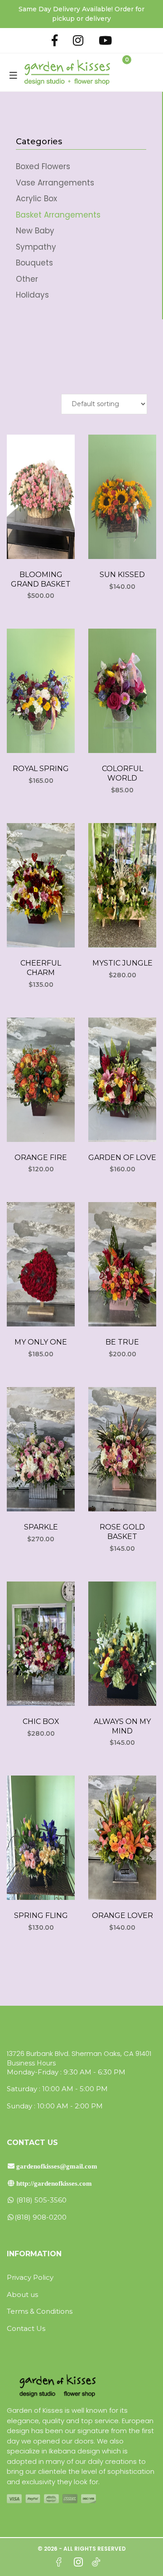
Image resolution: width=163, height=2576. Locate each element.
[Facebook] (55, 40)
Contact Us (26, 2328)
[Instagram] (78, 40)
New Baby (35, 231)
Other (27, 279)
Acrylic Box (36, 199)
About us (22, 2294)
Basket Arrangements (58, 215)
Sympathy (36, 247)
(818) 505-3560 (41, 2200)
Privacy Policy (30, 2277)
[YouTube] (105, 40)
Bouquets (34, 263)
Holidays (32, 295)
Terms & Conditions (40, 2311)
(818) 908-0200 (41, 2217)
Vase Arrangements (55, 183)
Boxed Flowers (43, 166)
